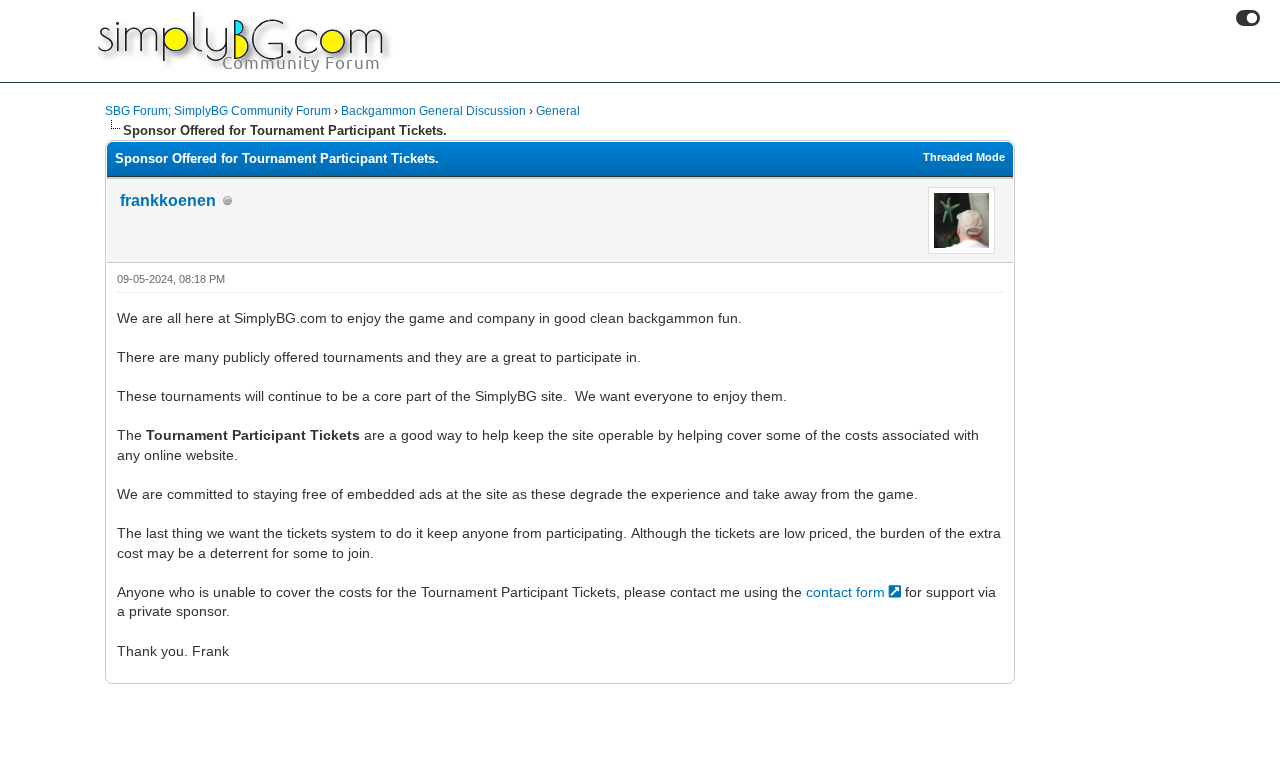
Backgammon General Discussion (433, 111)
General (558, 111)
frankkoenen (168, 200)
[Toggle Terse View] (1248, 18)
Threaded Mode (964, 157)
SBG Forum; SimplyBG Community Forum (218, 111)
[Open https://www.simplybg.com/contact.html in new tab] (897, 592)
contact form (845, 592)
